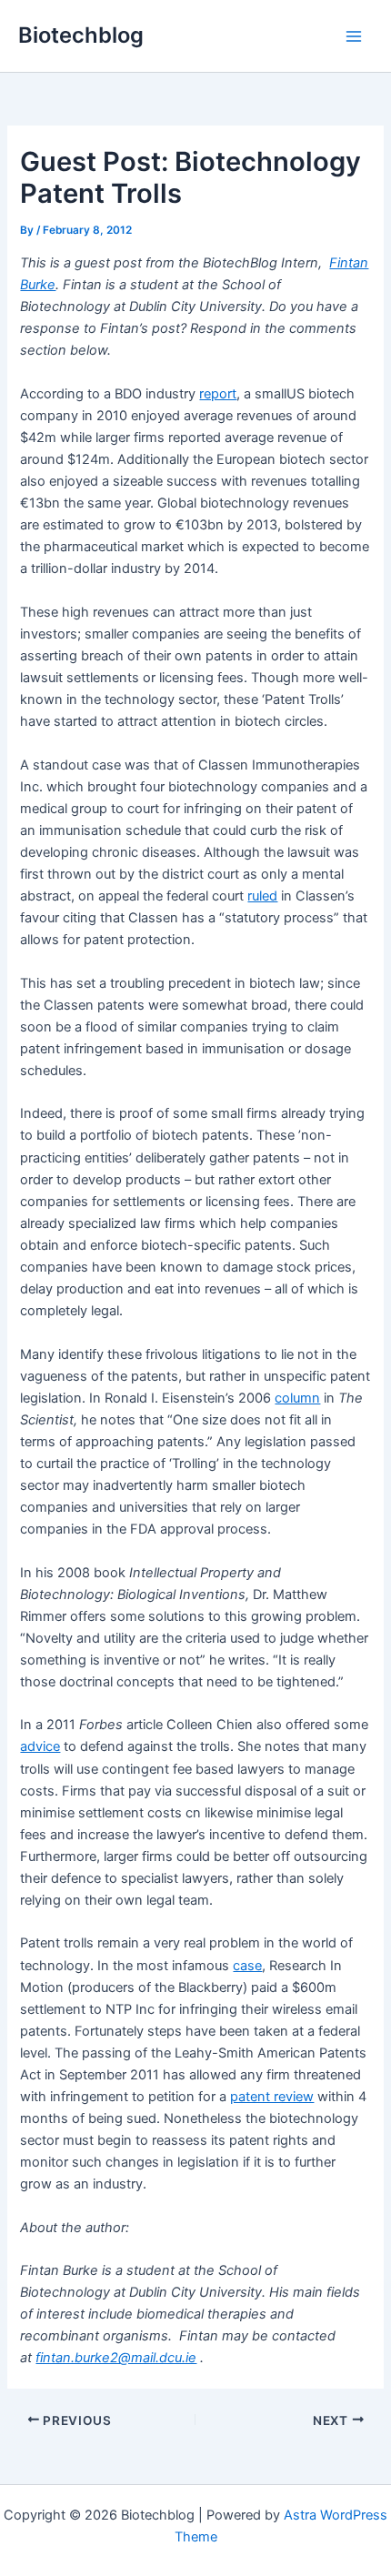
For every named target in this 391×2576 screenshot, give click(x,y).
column (297, 1398)
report (218, 394)
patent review (272, 2097)
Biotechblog (81, 35)
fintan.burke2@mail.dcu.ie (116, 2358)
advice (40, 1746)
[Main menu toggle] (354, 36)
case (247, 1966)
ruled (262, 896)
